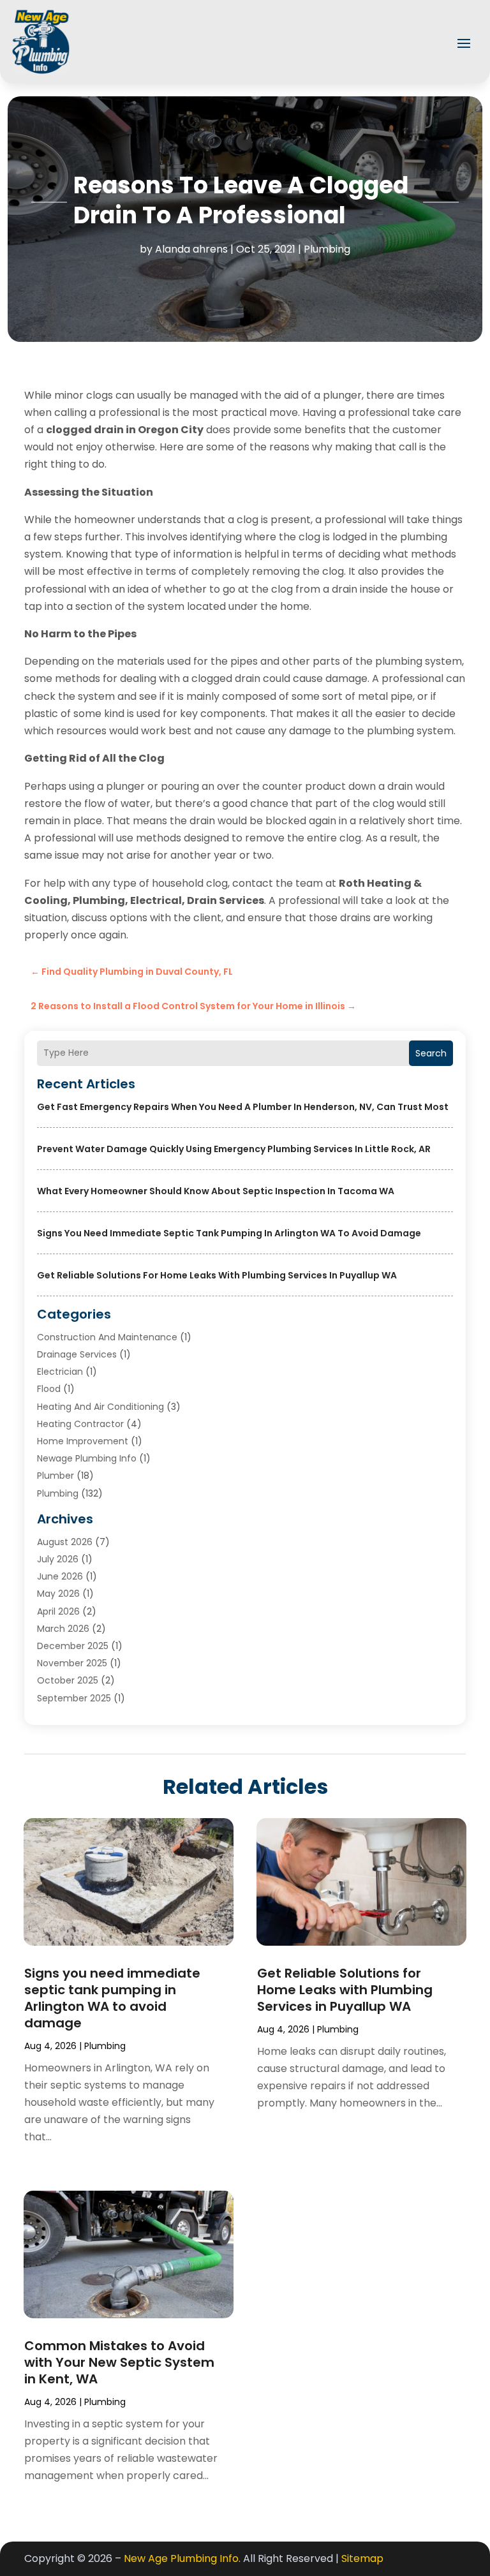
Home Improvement (83, 1441)
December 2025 (73, 1646)
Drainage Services (77, 1354)
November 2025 (72, 1663)
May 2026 (58, 1594)
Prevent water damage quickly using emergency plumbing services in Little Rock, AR (234, 1149)
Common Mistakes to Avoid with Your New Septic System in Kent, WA (119, 2362)
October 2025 (68, 1680)
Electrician (60, 1372)
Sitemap (362, 2558)
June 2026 (60, 1576)
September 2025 (74, 1698)
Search (431, 1053)
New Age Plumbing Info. (182, 2558)
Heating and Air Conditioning (100, 1407)
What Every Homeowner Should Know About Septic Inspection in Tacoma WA (216, 1191)
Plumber (56, 1476)
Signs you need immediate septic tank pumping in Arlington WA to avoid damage (229, 1233)
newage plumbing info (87, 1458)
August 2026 (65, 1542)
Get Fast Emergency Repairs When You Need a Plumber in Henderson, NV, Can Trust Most (243, 1107)
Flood (49, 1389)
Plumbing (327, 249)
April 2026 (58, 1611)
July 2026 (58, 1559)
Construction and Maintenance (107, 1337)
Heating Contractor (80, 1424)
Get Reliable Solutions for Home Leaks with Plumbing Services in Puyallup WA (217, 1275)
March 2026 (63, 1629)
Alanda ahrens (191, 249)
